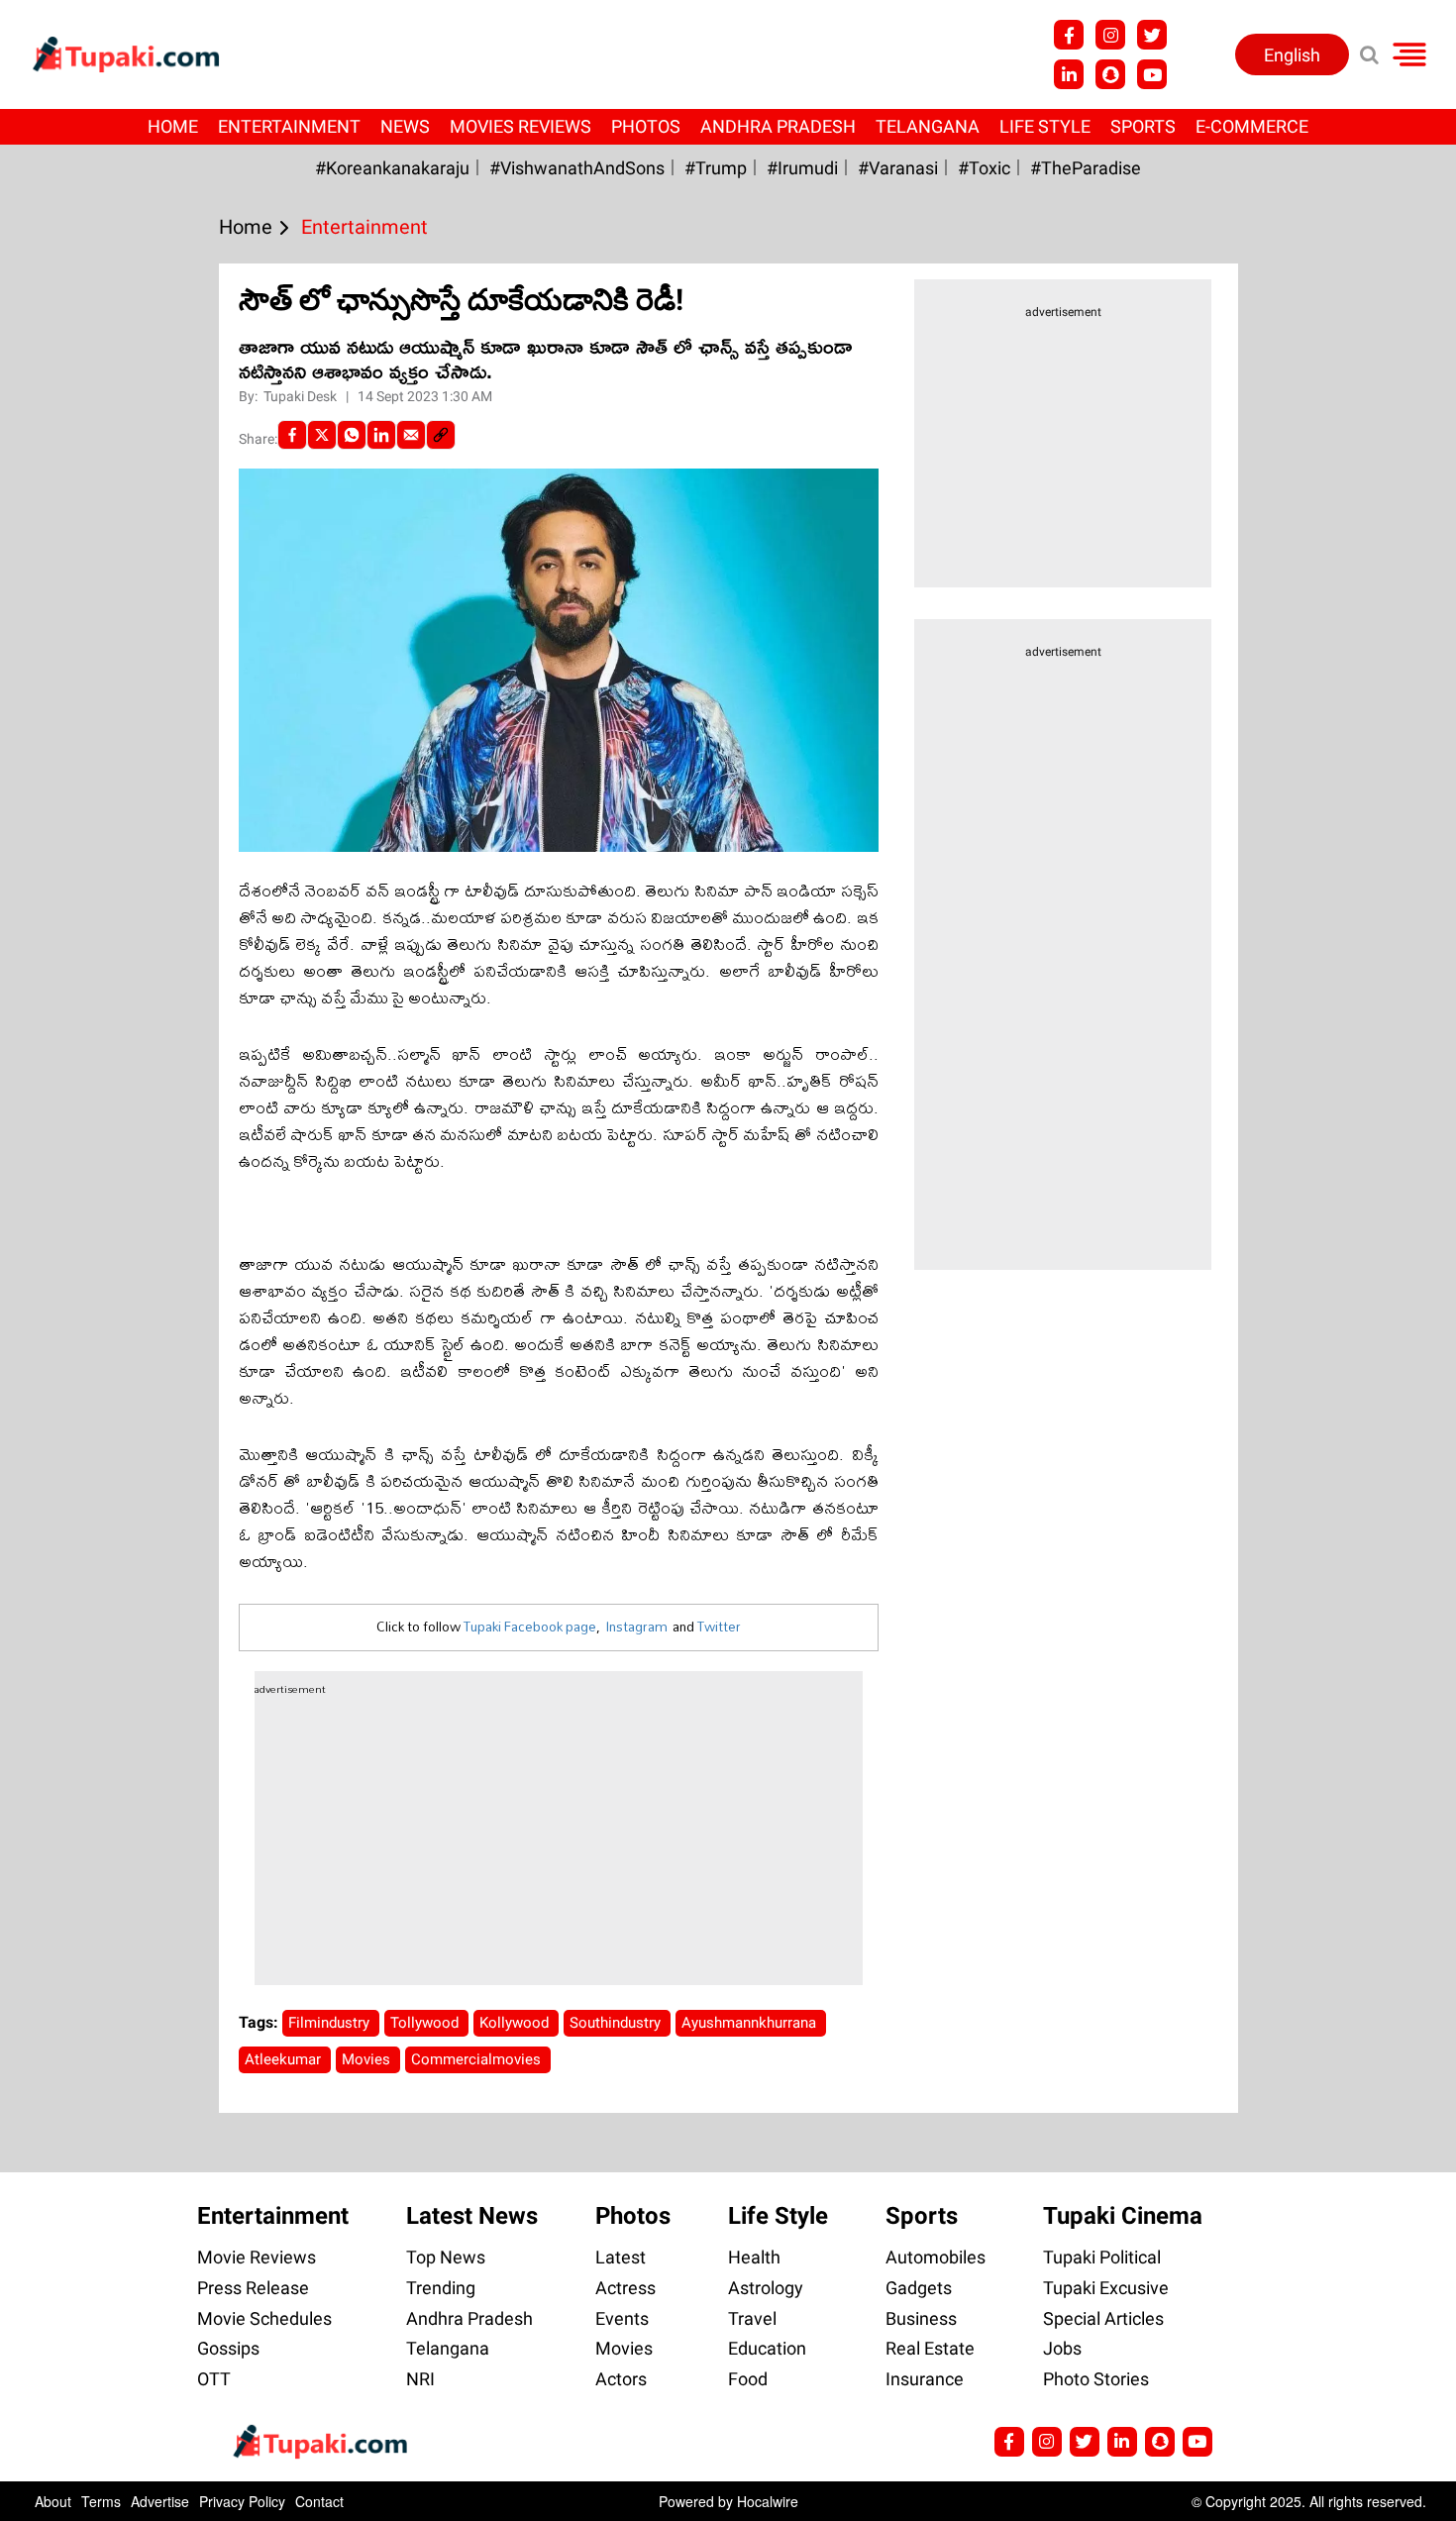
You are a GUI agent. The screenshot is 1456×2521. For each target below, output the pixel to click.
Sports (1143, 126)
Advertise (160, 2501)
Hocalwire (768, 2501)
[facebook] (292, 435)
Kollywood (516, 2023)
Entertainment (289, 126)
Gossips (228, 2348)
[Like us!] (1069, 35)
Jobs (1062, 2348)
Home (173, 126)
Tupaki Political (1102, 2257)
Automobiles (936, 2257)
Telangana (928, 126)
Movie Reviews (257, 2257)
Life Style (1045, 126)
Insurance (925, 2379)
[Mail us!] (1197, 2442)
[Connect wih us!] (1069, 74)
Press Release (253, 2288)
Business (921, 2318)
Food (748, 2379)
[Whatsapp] (352, 435)
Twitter (719, 1627)
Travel (752, 2318)
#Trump (716, 168)
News (405, 126)
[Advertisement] (89, 821)
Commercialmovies (478, 2059)
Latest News (472, 2216)
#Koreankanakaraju (392, 168)
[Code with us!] (1110, 74)
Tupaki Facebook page (530, 1627)
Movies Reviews (520, 126)
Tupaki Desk (302, 396)
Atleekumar (285, 2059)
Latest (621, 2257)
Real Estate (930, 2348)
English (1292, 55)
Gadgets (919, 2288)
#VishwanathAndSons (577, 168)
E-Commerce (1252, 126)
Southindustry (617, 2023)
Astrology (766, 2288)
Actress (625, 2288)
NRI (420, 2379)
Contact (319, 2501)
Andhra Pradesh (778, 126)
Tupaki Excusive (1106, 2288)
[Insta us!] (1110, 35)
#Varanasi (898, 168)
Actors (621, 2379)
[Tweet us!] (1152, 35)
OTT (214, 2379)
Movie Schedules (264, 2318)
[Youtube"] (1152, 74)
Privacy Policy (242, 2501)
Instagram (636, 1627)
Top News (446, 2257)
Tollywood (426, 2023)
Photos (646, 126)
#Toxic (984, 168)
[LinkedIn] (381, 435)
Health (754, 2257)
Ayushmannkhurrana (751, 2023)
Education (767, 2348)
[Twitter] (322, 435)
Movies (368, 2059)
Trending (441, 2288)
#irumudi (802, 168)
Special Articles (1103, 2318)
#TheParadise (1086, 168)
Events (622, 2318)
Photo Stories (1096, 2379)
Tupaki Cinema (1123, 2216)
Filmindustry (331, 2023)
